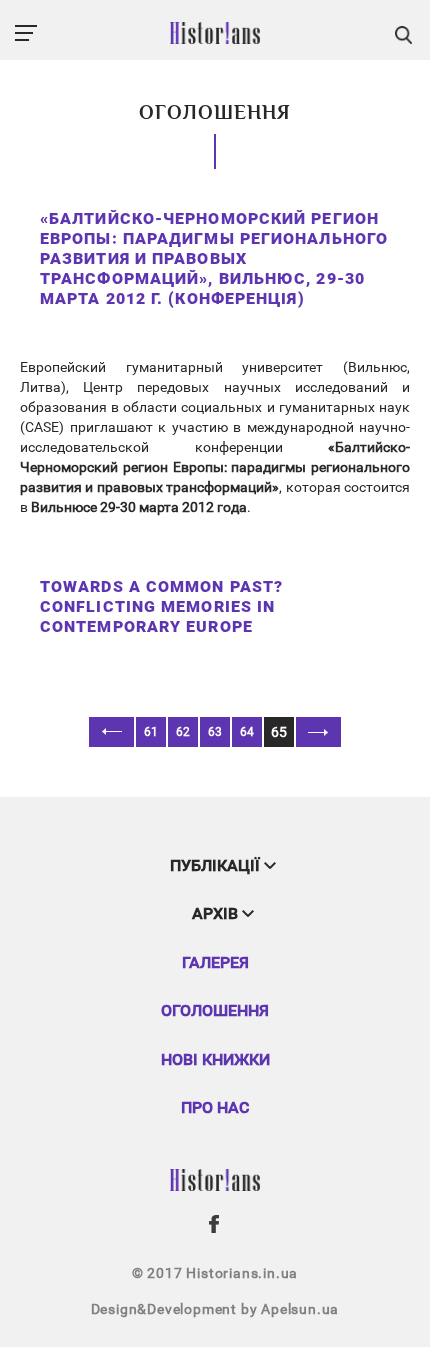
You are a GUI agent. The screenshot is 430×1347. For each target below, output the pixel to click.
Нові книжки (215, 1059)
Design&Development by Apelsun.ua (215, 1309)
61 (151, 732)
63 (215, 732)
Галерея (215, 962)
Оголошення (215, 1010)
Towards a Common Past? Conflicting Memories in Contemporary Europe (161, 606)
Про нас (215, 1107)
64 (247, 732)
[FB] (215, 1224)
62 (183, 732)
